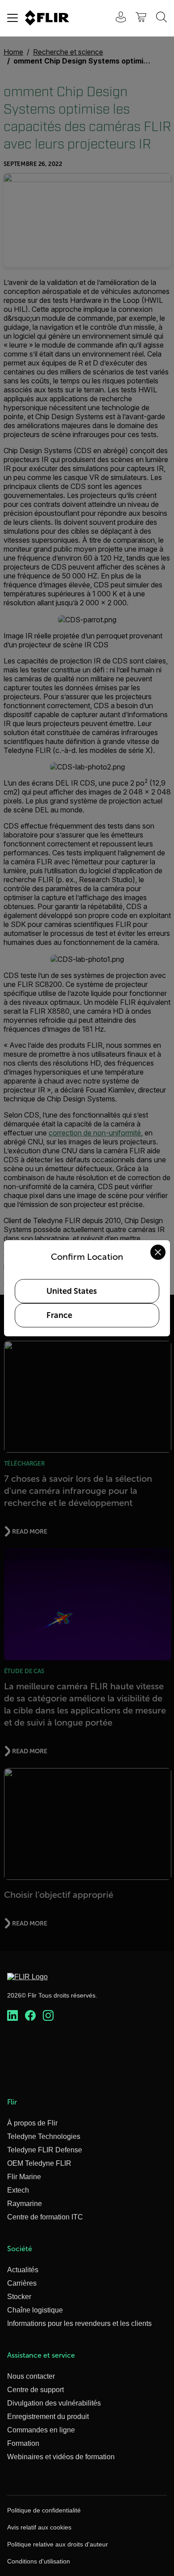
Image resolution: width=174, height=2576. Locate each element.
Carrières (22, 2283)
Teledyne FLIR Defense (45, 2150)
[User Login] (116, 18)
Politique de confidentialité (44, 2510)
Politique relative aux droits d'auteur (58, 2544)
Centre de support (35, 2390)
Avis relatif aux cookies (39, 2527)
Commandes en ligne (41, 2430)
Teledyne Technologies (44, 2136)
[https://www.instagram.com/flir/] (48, 2016)
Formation (23, 2443)
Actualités (23, 2270)
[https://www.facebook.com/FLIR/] (30, 2016)
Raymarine (25, 2204)
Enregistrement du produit (48, 2417)
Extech (18, 2190)
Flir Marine (24, 2177)
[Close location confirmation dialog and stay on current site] (158, 1252)
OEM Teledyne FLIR (39, 2163)
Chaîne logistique (35, 2310)
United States (72, 1291)
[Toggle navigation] (12, 18)
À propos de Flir (32, 2123)
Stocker (19, 2297)
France (59, 1315)
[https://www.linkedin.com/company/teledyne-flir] (12, 2016)
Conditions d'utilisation (39, 2561)
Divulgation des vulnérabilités (54, 2403)
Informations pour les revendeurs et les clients (79, 2323)
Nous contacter (31, 2376)
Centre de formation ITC (45, 2217)
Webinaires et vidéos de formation (61, 2457)
